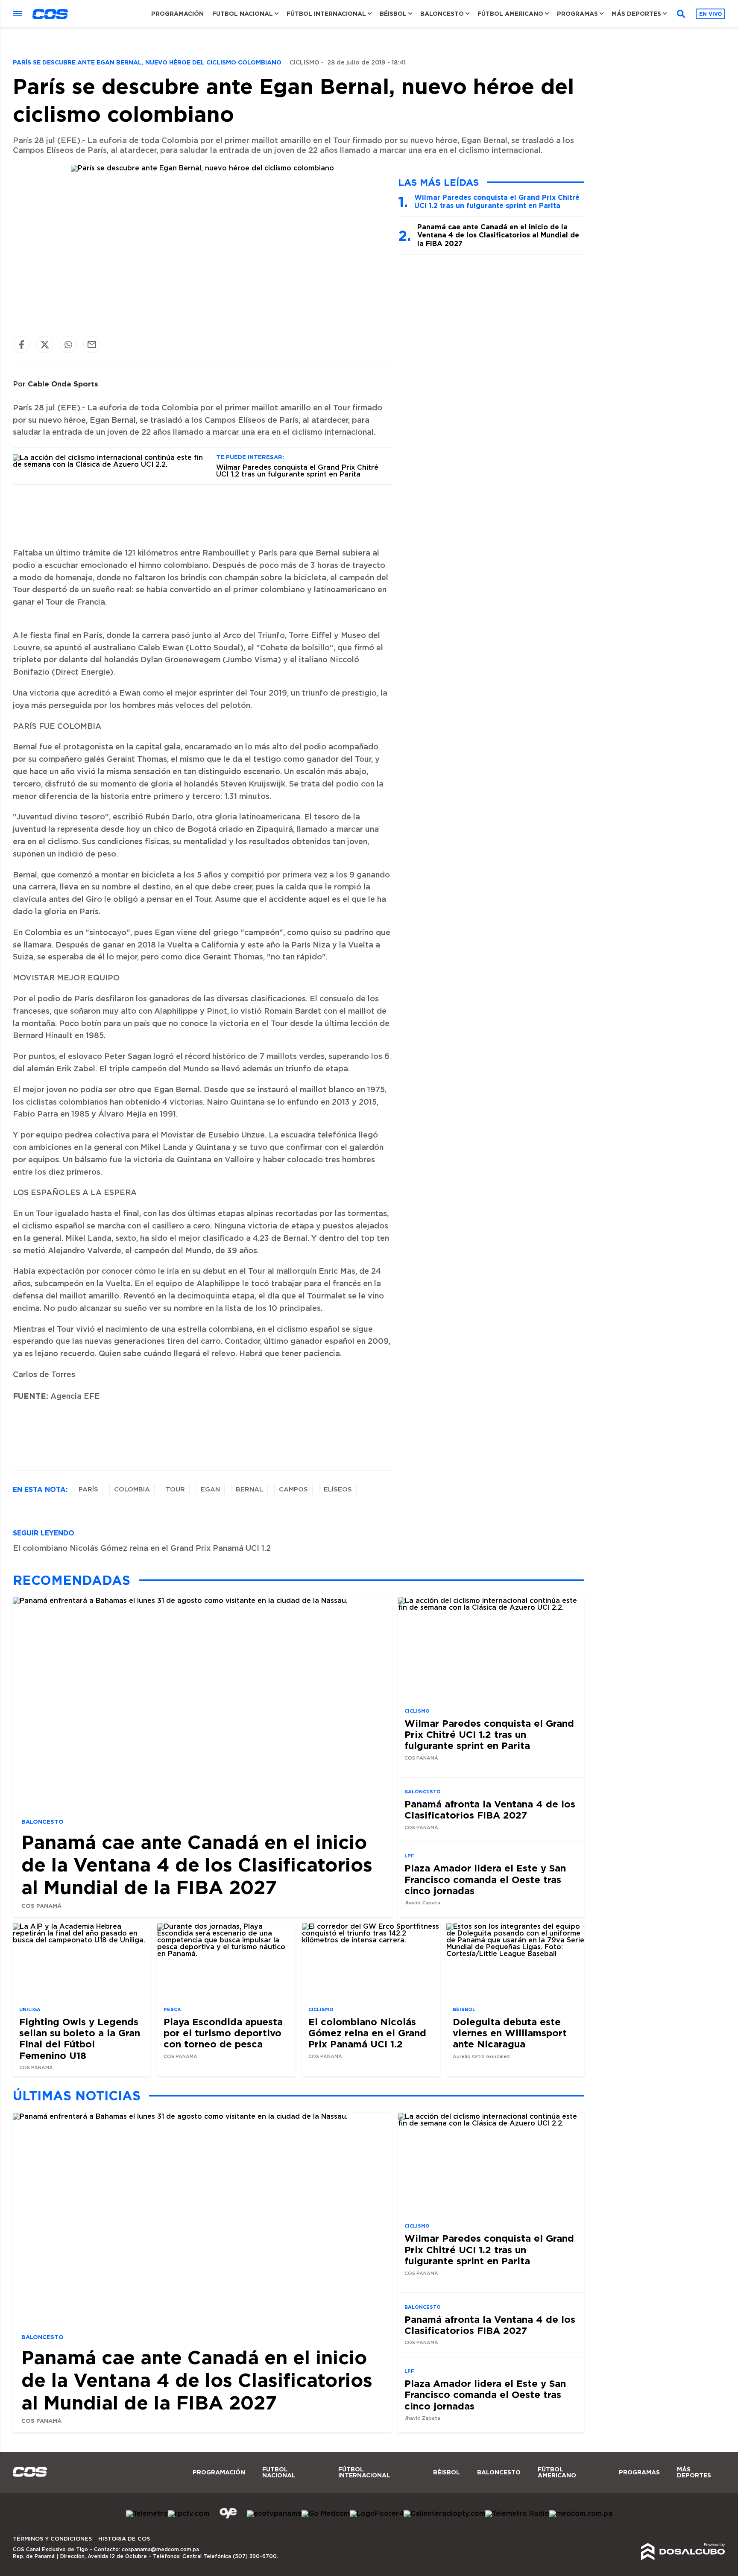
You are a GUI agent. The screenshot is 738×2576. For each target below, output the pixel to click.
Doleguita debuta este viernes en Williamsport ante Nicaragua (510, 2033)
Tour (175, 1490)
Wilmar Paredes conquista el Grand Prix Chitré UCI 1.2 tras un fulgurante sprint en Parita (297, 471)
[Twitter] (45, 344)
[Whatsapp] (68, 344)
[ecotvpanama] (274, 2514)
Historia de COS (124, 2539)
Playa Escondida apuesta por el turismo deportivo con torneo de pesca (223, 2033)
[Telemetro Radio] (517, 2514)
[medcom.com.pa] (581, 2514)
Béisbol (393, 14)
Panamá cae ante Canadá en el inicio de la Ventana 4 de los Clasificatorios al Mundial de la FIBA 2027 (498, 235)
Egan (210, 1490)
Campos (293, 1490)
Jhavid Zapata (422, 1903)
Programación (177, 14)
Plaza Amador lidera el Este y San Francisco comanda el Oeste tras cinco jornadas (485, 1879)
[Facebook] (21, 344)
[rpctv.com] (189, 2514)
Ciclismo (305, 63)
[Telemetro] (147, 2514)
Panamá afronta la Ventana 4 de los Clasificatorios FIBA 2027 (490, 1809)
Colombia (132, 1490)
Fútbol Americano (510, 14)
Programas (577, 14)
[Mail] (92, 344)
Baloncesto (442, 14)
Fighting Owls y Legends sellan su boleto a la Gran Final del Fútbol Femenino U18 (80, 2038)
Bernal (249, 1490)
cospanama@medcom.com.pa (160, 2550)
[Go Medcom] (326, 2514)
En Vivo (710, 14)
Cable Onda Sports (63, 384)
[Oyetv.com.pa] (228, 2520)
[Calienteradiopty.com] (444, 2514)
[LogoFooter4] (377, 2514)
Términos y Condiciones (52, 2539)
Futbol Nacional (243, 14)
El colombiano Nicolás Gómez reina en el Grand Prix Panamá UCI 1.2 (142, 1549)
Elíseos (338, 1490)
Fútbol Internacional (326, 14)
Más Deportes (636, 14)
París (88, 1490)
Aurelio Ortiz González (481, 2057)
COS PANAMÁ (41, 1905)
